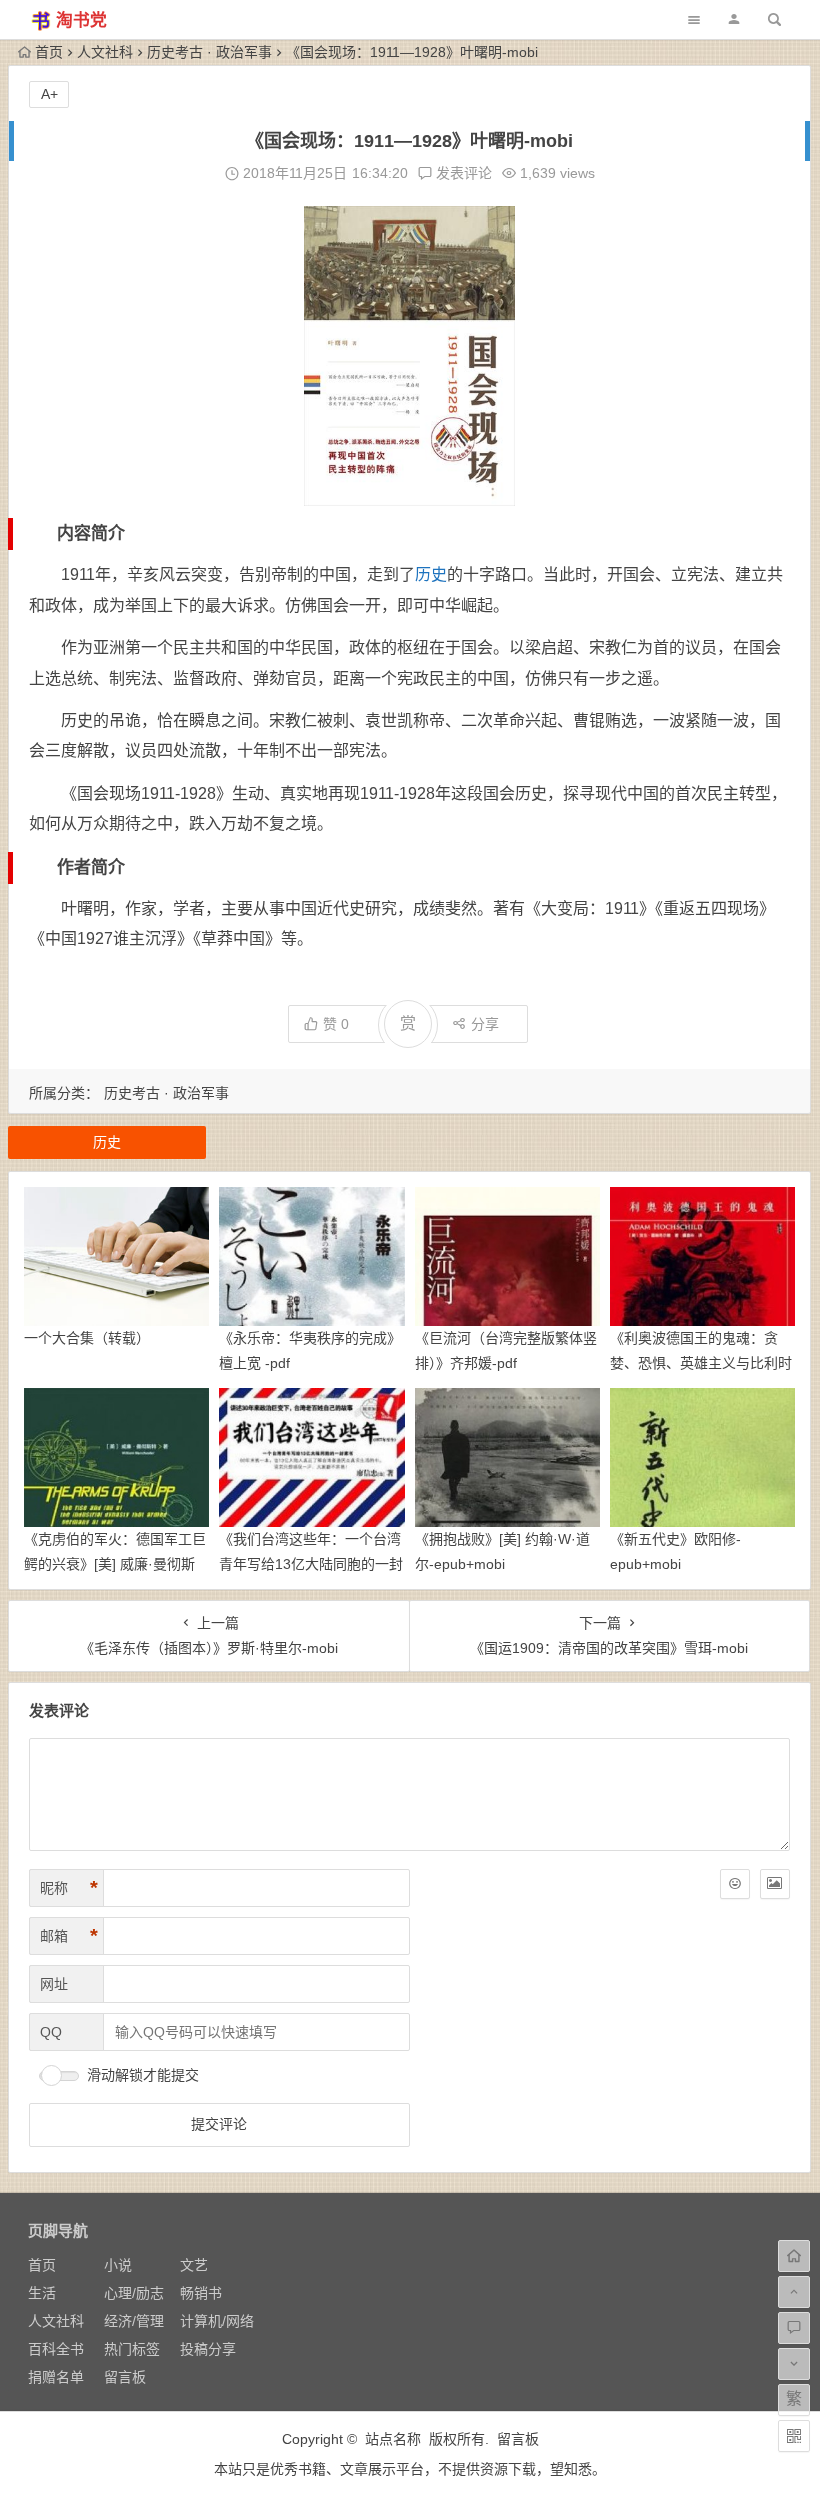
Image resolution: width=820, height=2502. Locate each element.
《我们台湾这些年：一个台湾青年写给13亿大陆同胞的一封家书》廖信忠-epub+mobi (311, 1564)
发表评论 (462, 173)
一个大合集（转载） (87, 1338)
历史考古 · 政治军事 (209, 52)
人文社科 (105, 52)
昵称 (69, 1888)
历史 (431, 574)
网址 (54, 1984)
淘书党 (81, 20)
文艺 (194, 2265)
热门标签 (132, 2349)
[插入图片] (775, 1884)
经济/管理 (134, 2321)
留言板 (125, 2377)
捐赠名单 (56, 2377)
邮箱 (69, 1936)
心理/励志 (134, 2293)
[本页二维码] (794, 2436)
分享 (485, 1024)
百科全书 (56, 2349)
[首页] (794, 2256)
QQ (51, 2032)
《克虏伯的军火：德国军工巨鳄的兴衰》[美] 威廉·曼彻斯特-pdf (115, 1564)
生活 (42, 2293)
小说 (118, 2265)
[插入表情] (735, 1884)
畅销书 (201, 2293)
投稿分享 (208, 2349)
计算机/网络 (217, 2321)
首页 (49, 52)
